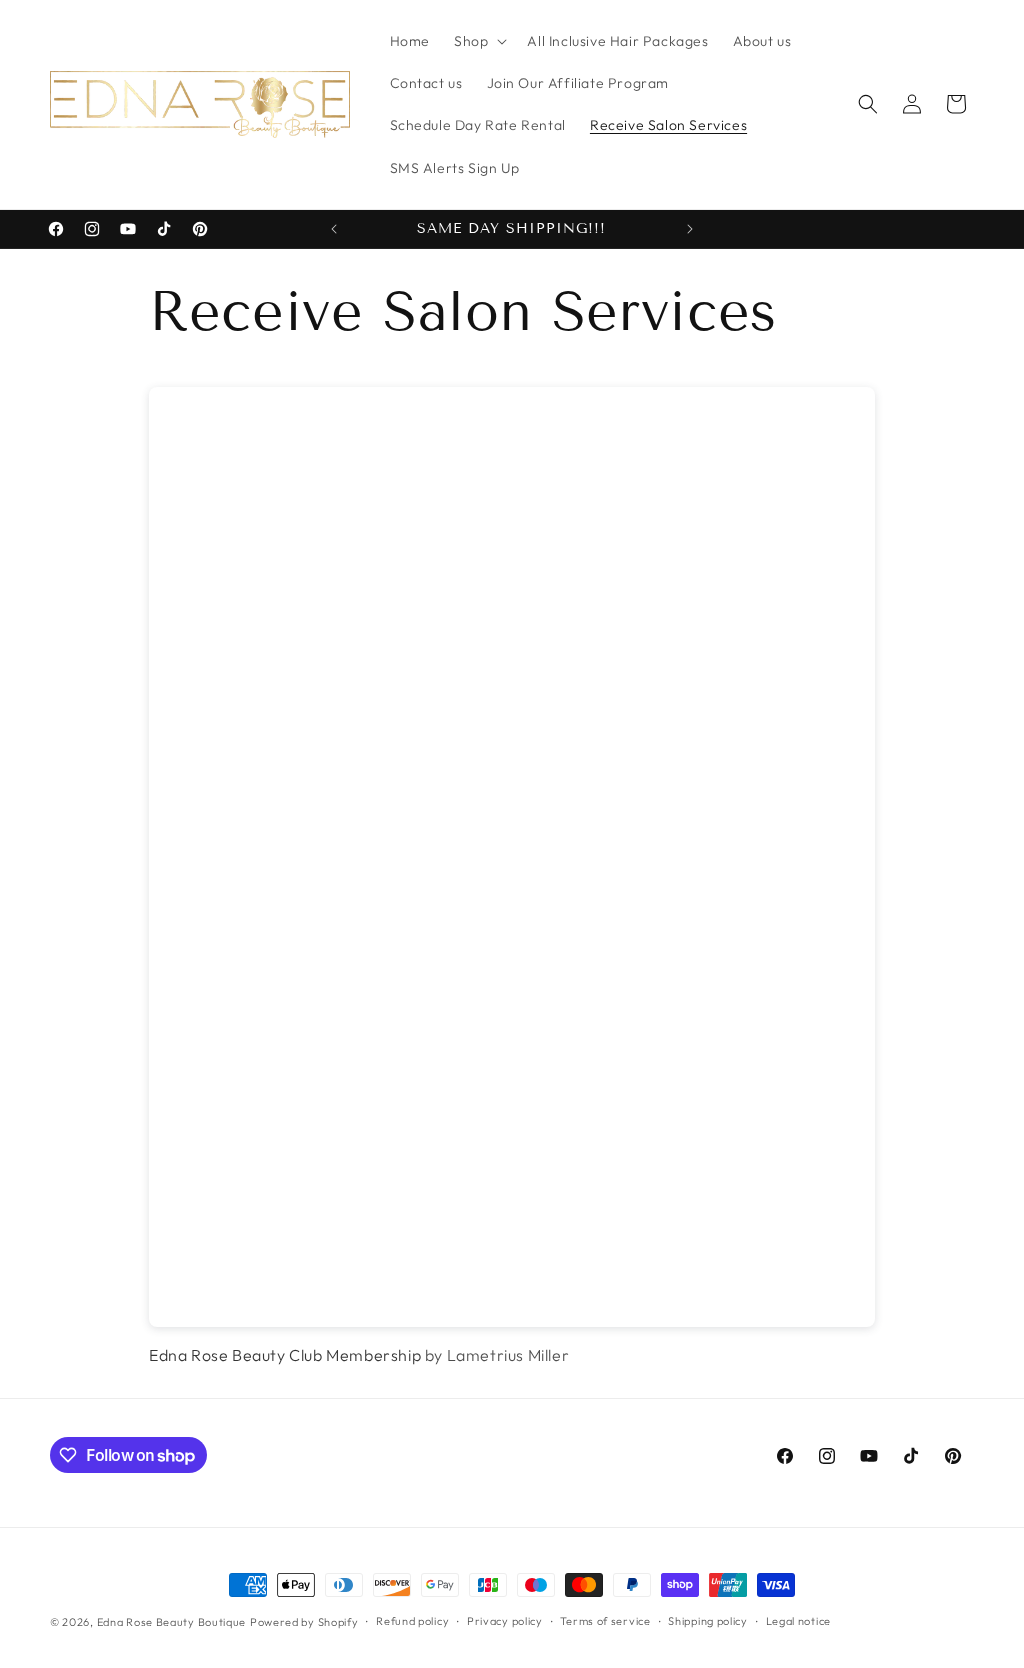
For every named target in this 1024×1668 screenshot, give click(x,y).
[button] (478, 41)
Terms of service (605, 1621)
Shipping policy (708, 1621)
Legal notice (798, 1621)
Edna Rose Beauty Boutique (172, 1622)
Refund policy (412, 1621)
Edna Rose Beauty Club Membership (285, 1355)
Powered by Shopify (304, 1622)
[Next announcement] (690, 229)
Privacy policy (505, 1621)
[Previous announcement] (334, 229)
